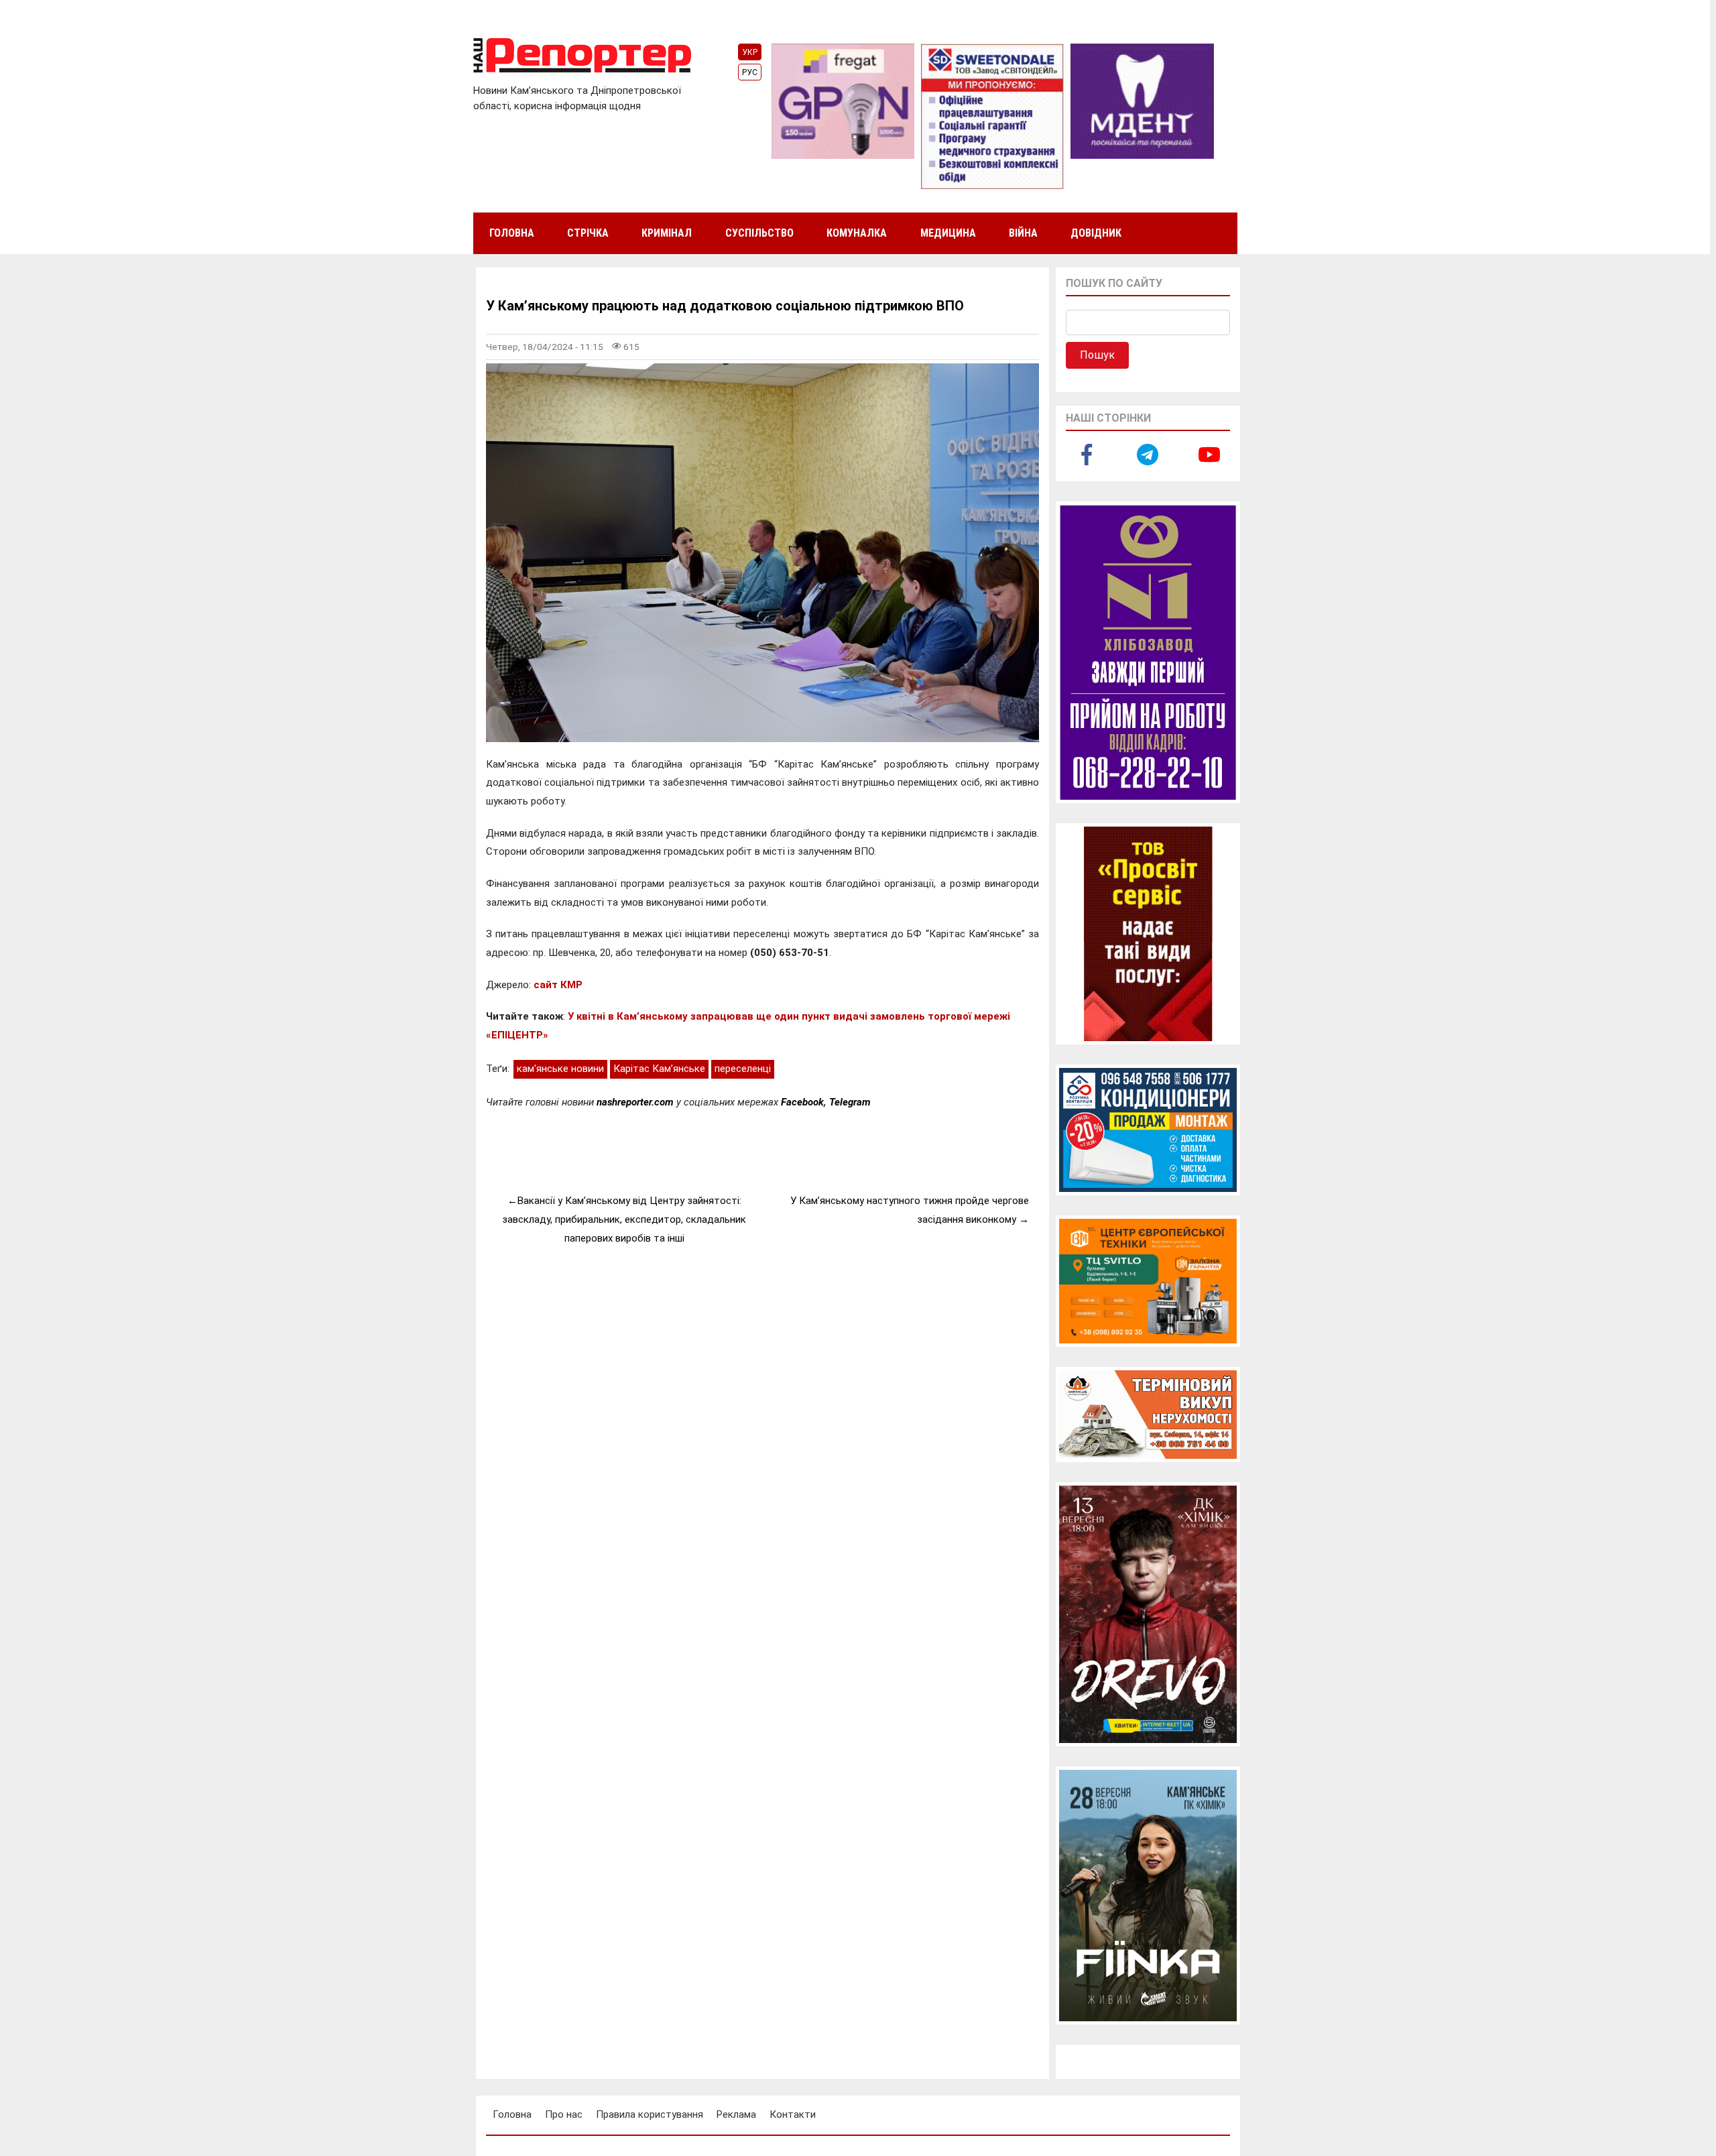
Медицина (948, 233)
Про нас (564, 2114)
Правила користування (650, 2114)
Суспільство (759, 233)
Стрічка (588, 233)
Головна (512, 233)
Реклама (736, 2114)
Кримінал (667, 233)
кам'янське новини (560, 1069)
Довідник (1096, 233)
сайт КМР (558, 985)
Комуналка (857, 233)
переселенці (743, 1069)
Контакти (793, 2114)
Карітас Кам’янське (659, 1069)
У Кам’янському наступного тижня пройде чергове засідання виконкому (910, 1210)
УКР (750, 52)
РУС (750, 72)
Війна (1023, 233)
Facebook (802, 1102)
